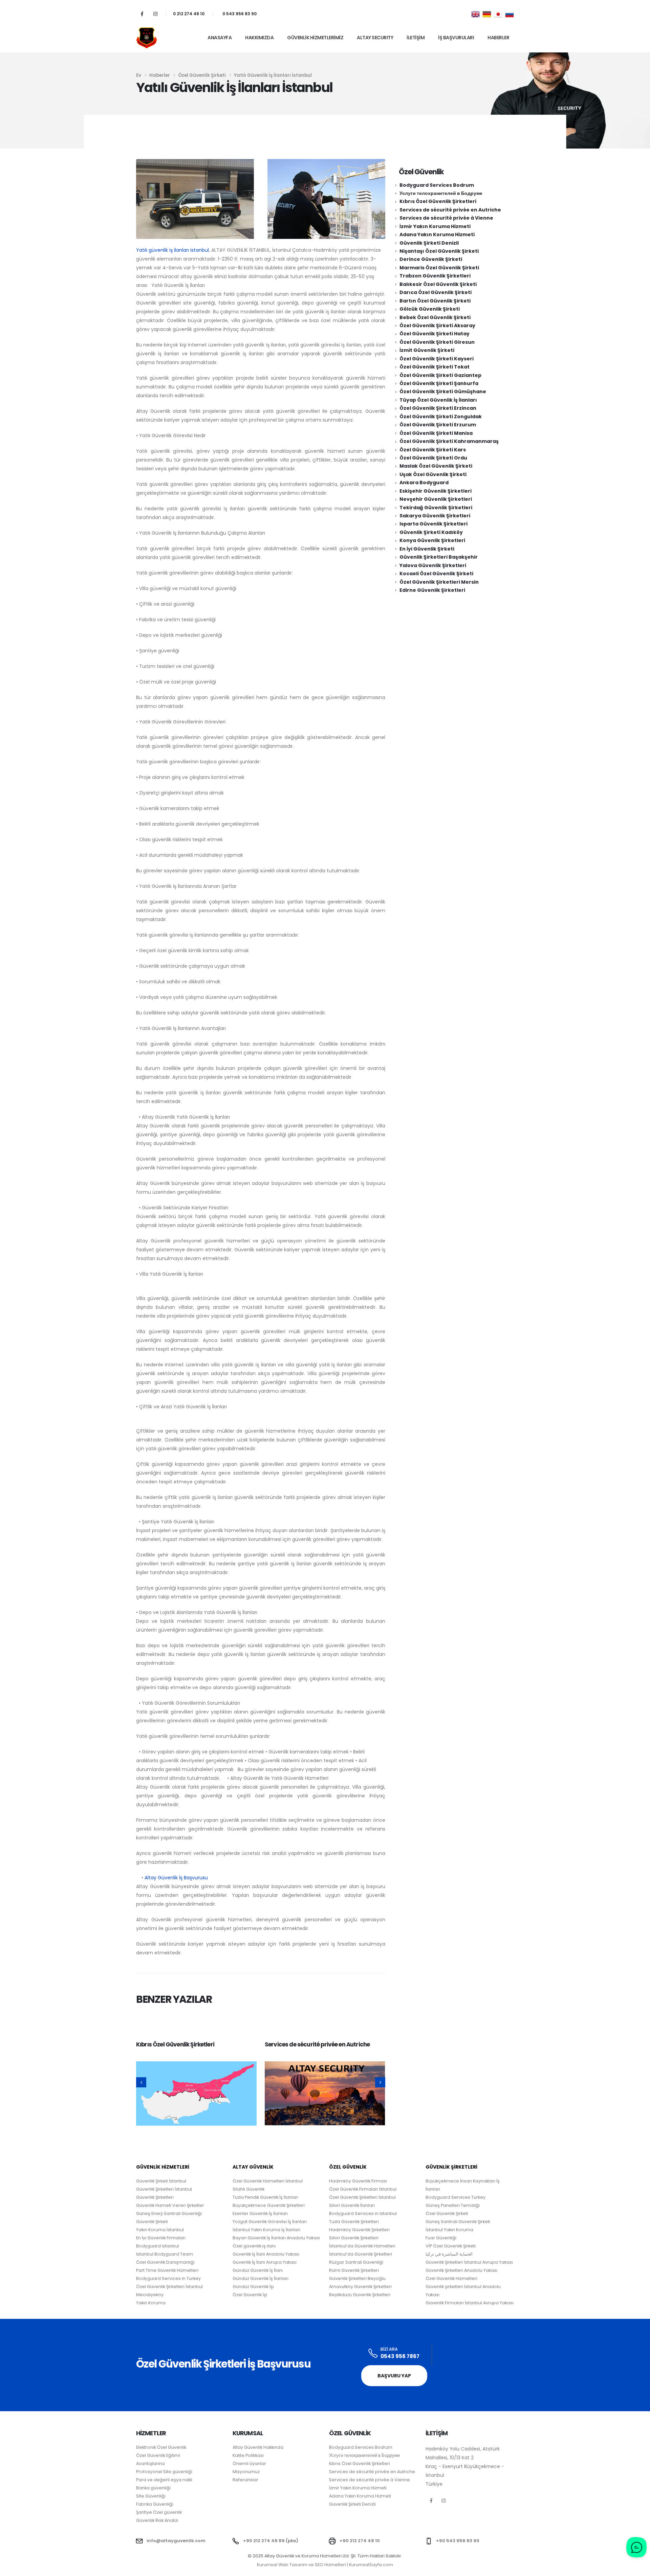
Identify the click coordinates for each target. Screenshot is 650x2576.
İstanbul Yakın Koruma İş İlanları (266, 2230)
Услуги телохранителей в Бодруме (441, 193)
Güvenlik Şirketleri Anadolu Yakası (461, 2270)
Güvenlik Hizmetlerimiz (315, 38)
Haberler (498, 38)
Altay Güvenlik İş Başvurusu (176, 1878)
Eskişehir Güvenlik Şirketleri (436, 491)
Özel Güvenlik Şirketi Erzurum (438, 425)
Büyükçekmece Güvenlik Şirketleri (269, 2205)
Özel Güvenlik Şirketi (447, 2213)
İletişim (416, 38)
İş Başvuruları (456, 38)
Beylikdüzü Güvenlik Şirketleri (360, 2295)
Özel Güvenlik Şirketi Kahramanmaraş (449, 441)
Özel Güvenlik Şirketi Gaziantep (440, 375)
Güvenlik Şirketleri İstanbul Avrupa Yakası (469, 2262)
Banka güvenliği (153, 2488)
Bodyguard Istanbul (158, 2246)
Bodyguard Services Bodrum (437, 185)
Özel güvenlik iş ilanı (254, 2246)
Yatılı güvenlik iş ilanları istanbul (172, 250)
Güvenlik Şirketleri (155, 2197)
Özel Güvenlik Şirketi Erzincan (438, 408)
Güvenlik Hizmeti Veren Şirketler (170, 2205)
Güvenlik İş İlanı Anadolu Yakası (266, 2254)
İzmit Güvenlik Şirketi (427, 350)
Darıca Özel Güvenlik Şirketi (436, 292)
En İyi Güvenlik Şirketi (427, 549)
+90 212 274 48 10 (360, 2541)
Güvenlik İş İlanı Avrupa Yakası (265, 2262)
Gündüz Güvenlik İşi (253, 2287)
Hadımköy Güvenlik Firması (358, 2181)
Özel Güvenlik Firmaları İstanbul (363, 2189)
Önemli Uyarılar (249, 2463)
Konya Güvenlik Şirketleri (432, 540)
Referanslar (245, 2480)
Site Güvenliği (151, 2496)
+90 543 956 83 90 (458, 2541)
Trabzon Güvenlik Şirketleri (435, 276)
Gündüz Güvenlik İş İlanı (258, 2270)
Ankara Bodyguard (424, 483)
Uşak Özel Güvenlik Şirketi (433, 474)
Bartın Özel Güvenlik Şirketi (435, 301)
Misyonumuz (246, 2472)
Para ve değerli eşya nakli (164, 2480)
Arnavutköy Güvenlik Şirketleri (360, 2287)
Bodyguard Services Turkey (456, 2197)
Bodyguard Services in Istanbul (363, 2213)
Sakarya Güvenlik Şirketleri (435, 516)
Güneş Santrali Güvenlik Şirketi (458, 2222)
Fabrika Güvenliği (155, 2504)
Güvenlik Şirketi (152, 2222)
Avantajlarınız (150, 2463)
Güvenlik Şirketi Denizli (429, 243)
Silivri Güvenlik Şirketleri (354, 2238)
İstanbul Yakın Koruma (449, 2230)
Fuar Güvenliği (441, 2238)
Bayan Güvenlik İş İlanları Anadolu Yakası (276, 2238)
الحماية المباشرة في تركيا (449, 2254)
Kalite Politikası (248, 2455)
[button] (141, 2082)
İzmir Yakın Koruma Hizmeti (435, 226)
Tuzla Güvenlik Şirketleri (354, 2222)
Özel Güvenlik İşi (250, 2295)
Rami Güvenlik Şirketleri (354, 2270)
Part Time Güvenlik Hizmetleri (167, 2270)
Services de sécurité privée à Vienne (446, 218)
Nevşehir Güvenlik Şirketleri (436, 499)
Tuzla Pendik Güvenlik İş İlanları (265, 2197)
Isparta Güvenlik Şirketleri (434, 524)
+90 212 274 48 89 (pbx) (271, 2541)
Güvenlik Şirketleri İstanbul (164, 2189)
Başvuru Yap (394, 2376)
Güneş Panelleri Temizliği (453, 2205)
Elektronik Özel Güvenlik (161, 2447)
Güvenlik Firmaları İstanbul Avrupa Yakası (470, 2303)
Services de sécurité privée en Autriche (317, 2044)
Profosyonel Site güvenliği (164, 2472)
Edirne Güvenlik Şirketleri (432, 590)
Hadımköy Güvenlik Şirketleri (359, 2230)
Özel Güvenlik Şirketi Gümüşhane (443, 391)
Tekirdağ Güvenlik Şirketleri (436, 508)
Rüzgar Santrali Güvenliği (356, 2262)
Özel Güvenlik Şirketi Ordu (433, 458)
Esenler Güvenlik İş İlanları (260, 2213)
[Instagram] (155, 14)
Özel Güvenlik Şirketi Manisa (436, 433)
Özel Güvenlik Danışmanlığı (165, 2262)
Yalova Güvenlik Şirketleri (433, 565)
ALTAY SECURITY (375, 38)
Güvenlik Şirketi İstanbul (161, 2181)
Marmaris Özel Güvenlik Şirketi (439, 268)
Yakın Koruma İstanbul (160, 2230)
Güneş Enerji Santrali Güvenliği (169, 2213)
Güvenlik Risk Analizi (157, 2520)
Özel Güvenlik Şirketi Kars (433, 450)
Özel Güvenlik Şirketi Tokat (435, 367)
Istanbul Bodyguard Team (165, 2254)
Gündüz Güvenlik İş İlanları (261, 2278)
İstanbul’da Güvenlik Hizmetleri (362, 2246)
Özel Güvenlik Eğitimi (158, 2455)
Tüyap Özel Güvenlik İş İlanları (438, 400)
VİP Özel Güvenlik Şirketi (451, 2246)
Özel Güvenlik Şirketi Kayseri (437, 359)
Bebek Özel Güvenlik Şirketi (435, 317)
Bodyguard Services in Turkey (168, 2278)
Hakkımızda (259, 38)
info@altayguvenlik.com (176, 2541)
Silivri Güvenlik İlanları (352, 2205)
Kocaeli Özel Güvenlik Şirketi (436, 574)
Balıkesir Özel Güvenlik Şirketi (438, 284)
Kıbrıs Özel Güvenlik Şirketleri (175, 2044)
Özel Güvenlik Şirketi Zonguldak (441, 417)
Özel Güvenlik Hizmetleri (451, 2278)
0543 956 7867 (400, 2356)
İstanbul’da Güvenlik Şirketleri (361, 2254)
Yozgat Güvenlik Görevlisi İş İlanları (270, 2222)
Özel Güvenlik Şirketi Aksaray (437, 326)
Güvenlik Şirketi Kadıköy (431, 532)
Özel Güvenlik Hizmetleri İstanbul (268, 2181)
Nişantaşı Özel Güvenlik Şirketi (439, 251)
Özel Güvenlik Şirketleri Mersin (439, 582)
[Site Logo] (147, 38)
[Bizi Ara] (373, 2354)
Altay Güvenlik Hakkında (258, 2447)
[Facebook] (142, 14)
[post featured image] (196, 2093)
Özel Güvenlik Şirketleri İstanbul (362, 2197)
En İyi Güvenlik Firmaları (161, 2238)
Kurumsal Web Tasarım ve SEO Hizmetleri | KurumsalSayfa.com (325, 2565)
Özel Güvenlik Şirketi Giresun (437, 342)
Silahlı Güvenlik (248, 2189)
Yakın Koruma (151, 2303)
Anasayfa (220, 38)
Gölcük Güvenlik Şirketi (430, 309)
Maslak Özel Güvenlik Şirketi (436, 466)
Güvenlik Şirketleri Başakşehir (439, 557)
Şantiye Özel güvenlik (159, 2512)
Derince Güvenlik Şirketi (431, 259)
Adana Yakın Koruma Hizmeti (437, 234)
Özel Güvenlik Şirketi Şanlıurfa (439, 383)
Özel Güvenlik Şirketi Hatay (435, 334)
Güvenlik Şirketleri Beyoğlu (357, 2278)
